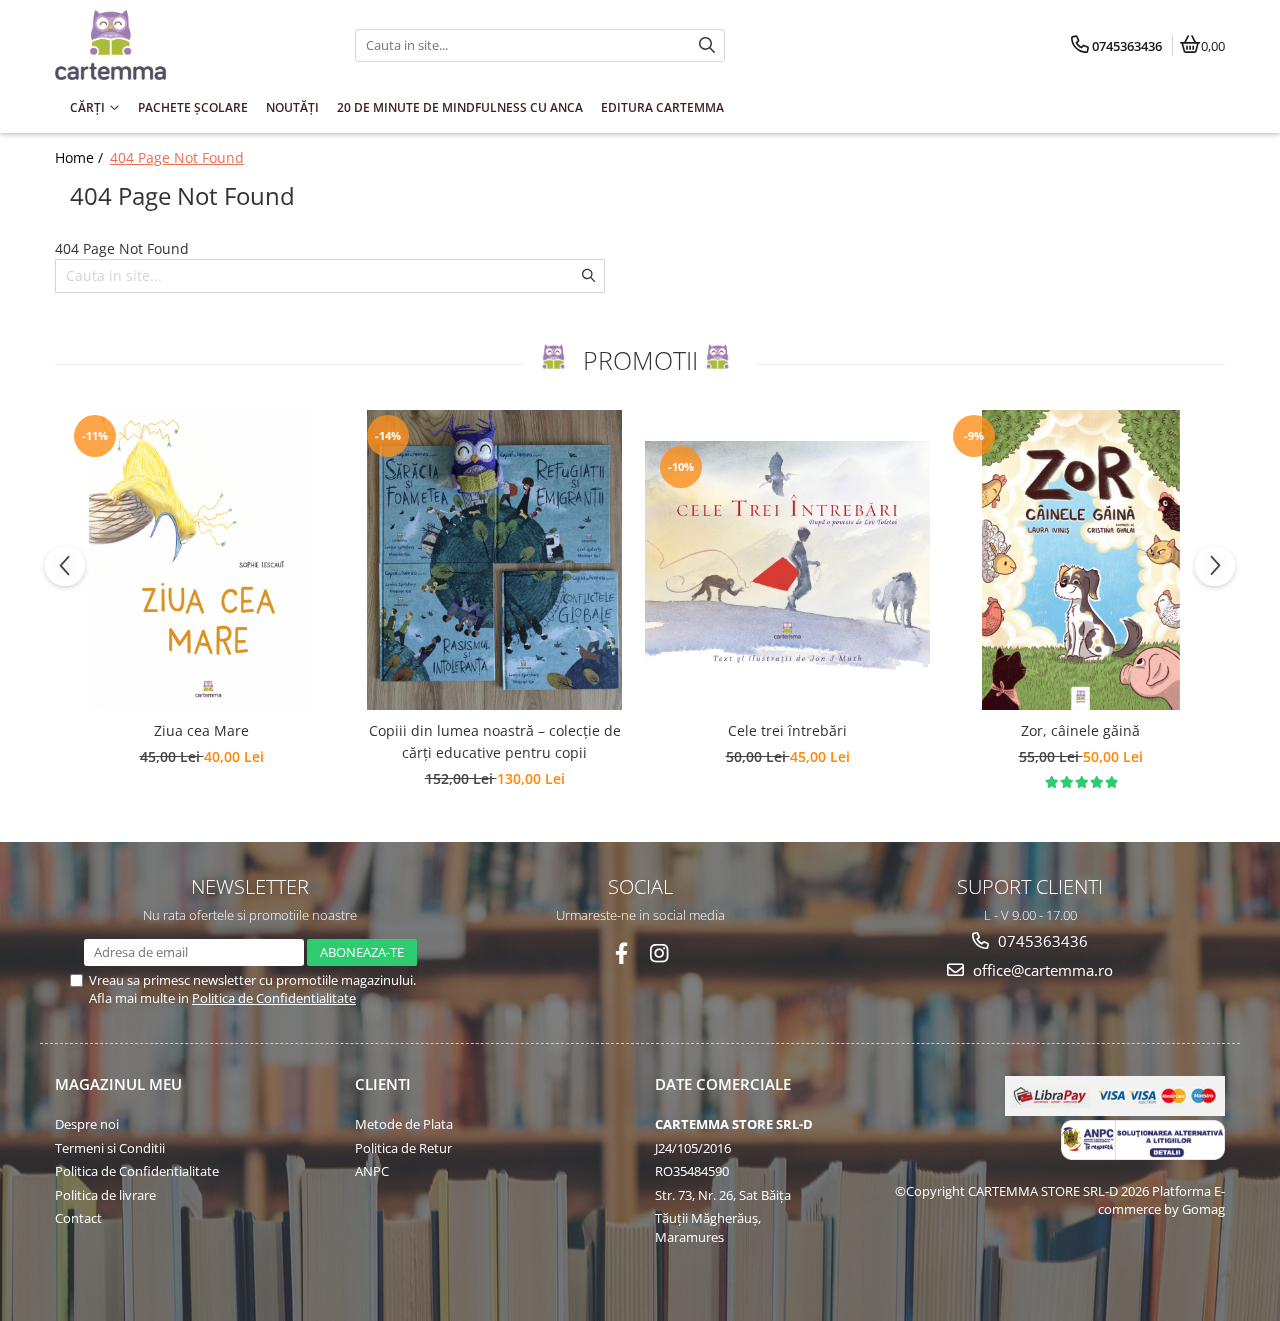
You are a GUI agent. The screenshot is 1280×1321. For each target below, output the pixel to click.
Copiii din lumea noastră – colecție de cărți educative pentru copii (495, 741)
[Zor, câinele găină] (1080, 560)
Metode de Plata (404, 1124)
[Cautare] (707, 45)
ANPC (372, 1171)
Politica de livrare (105, 1195)
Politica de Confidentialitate (274, 998)
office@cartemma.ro (1041, 970)
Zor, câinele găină (1080, 730)
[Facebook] (621, 953)
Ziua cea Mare (201, 730)
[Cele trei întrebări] (787, 560)
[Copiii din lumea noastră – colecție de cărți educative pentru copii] (494, 560)
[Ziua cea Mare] (201, 560)
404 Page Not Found (177, 157)
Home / (81, 157)
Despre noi (87, 1124)
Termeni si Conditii (110, 1148)
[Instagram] (659, 953)
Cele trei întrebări (787, 730)
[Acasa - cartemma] (180, 45)
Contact (78, 1218)
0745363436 (1041, 941)
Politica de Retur (403, 1148)
